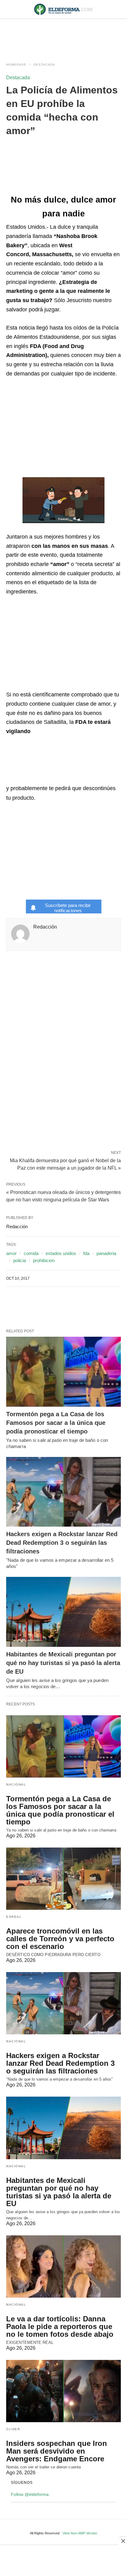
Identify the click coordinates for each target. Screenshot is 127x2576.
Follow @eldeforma (30, 2494)
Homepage (16, 65)
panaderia (106, 1253)
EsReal (14, 1917)
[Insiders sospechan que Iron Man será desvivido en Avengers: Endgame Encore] (63, 2391)
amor (11, 1253)
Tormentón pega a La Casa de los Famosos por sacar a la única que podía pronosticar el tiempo (56, 1423)
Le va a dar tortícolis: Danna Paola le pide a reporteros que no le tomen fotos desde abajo (60, 2326)
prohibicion (44, 1260)
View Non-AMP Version (80, 2533)
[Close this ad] (123, 2541)
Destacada (44, 65)
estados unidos (61, 1253)
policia (20, 1260)
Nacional (16, 1784)
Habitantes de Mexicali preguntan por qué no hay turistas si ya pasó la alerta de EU (63, 1663)
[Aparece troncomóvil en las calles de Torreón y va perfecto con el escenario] (63, 1879)
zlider (13, 2429)
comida (31, 1253)
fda (86, 1253)
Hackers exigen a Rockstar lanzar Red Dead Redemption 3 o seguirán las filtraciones (62, 1543)
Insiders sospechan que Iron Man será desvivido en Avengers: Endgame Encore (57, 2451)
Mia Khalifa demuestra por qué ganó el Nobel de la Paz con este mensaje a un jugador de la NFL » (65, 1164)
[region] (63, 35)
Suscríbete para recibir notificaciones (68, 908)
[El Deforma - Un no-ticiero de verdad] (63, 9)
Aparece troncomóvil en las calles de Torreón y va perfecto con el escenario (60, 1939)
